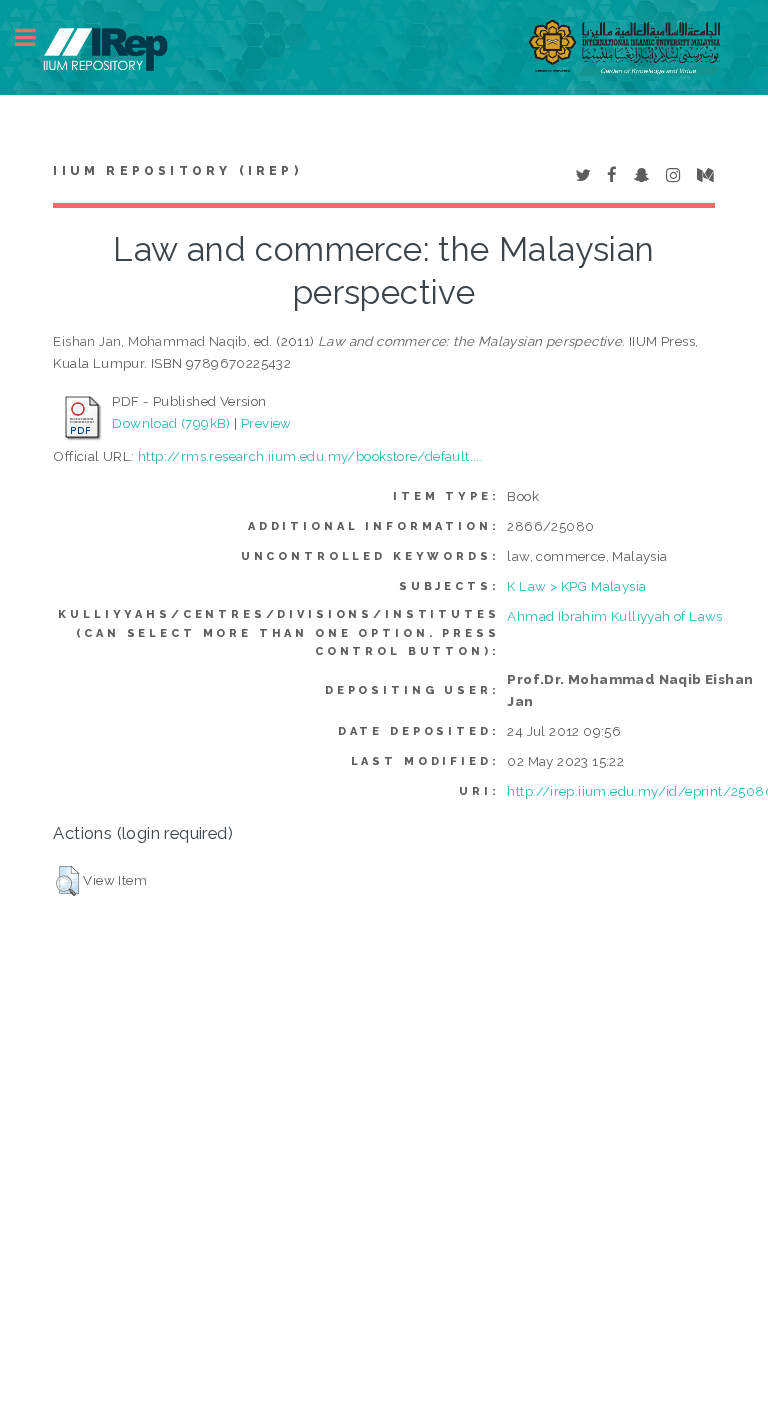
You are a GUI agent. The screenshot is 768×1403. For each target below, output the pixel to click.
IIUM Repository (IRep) (177, 171)
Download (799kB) (171, 423)
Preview (266, 423)
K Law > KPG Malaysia (576, 586)
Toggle (36, 37)
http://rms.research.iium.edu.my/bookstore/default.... (310, 456)
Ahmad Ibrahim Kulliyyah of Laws (614, 616)
